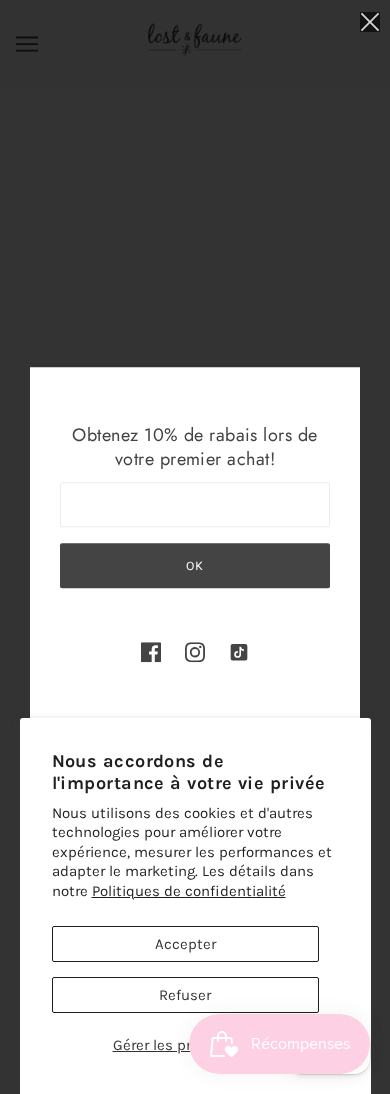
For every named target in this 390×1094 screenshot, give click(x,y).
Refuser (185, 995)
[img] (151, 651)
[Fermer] (370, 21)
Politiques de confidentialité (189, 891)
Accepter (185, 944)
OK (195, 565)
